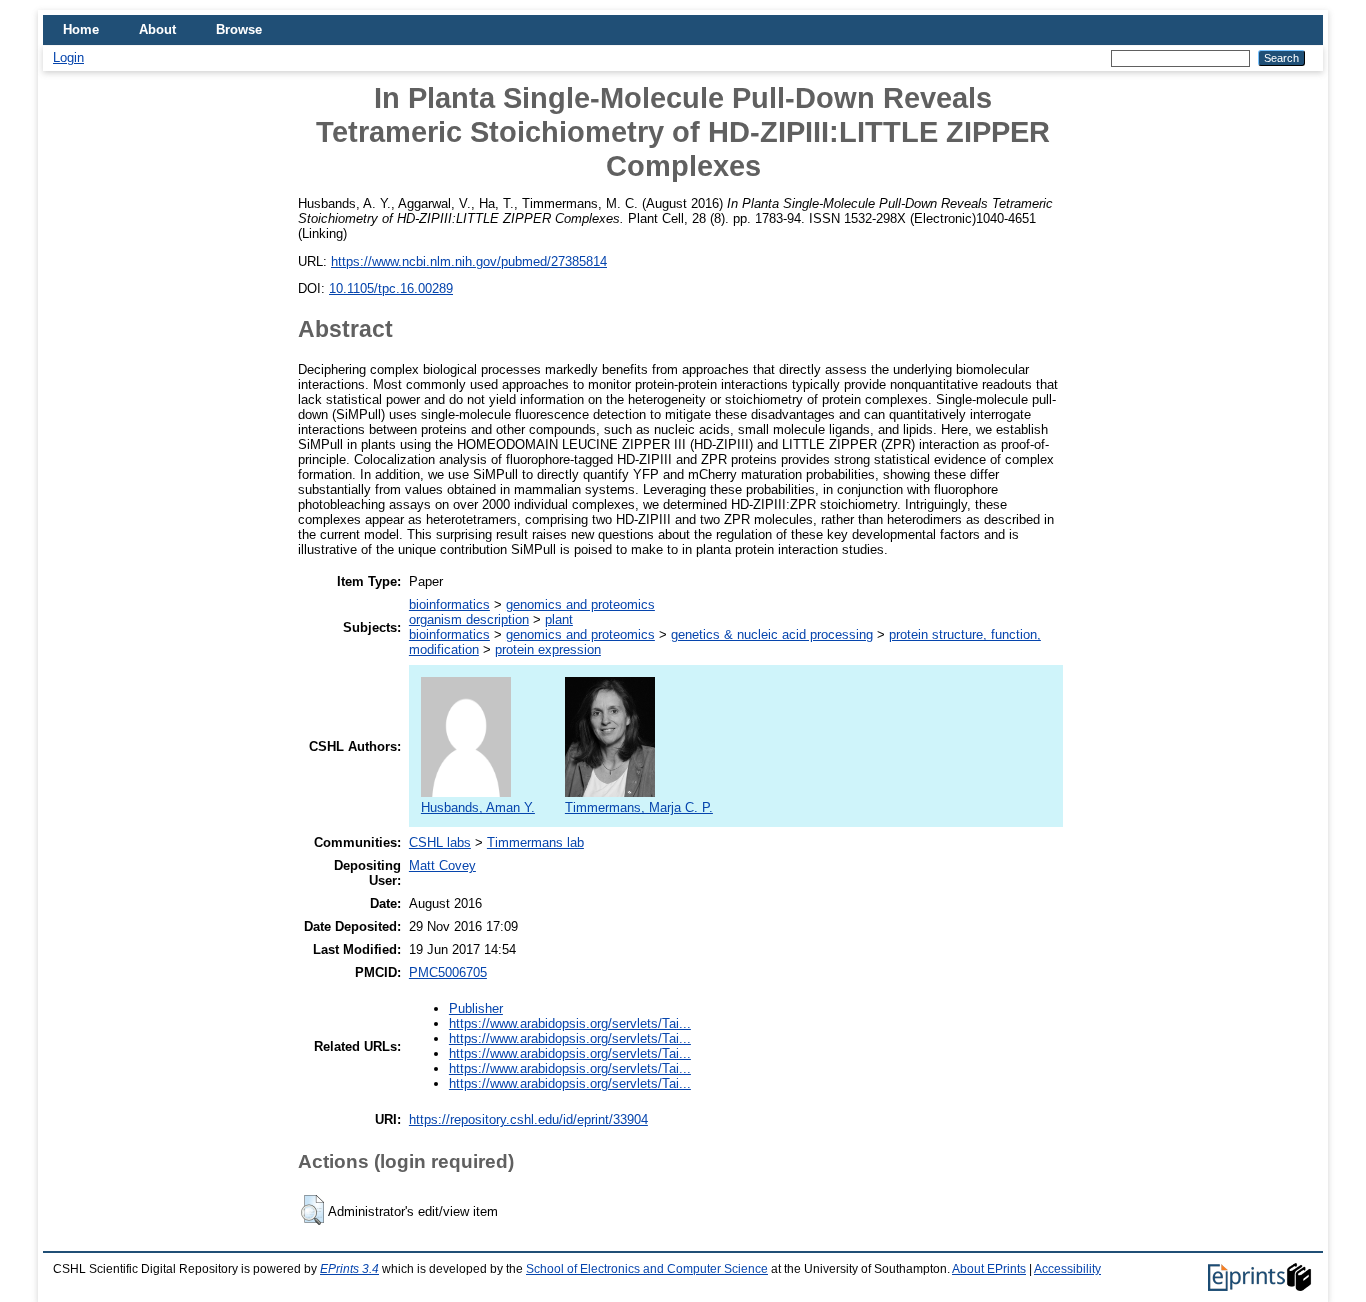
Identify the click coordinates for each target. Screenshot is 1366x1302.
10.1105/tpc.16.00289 (391, 288)
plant (559, 619)
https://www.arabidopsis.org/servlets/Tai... (570, 1023)
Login (68, 57)
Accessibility (1067, 1269)
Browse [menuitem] (239, 29)
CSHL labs (440, 842)
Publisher (476, 1008)
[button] (312, 1210)
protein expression (548, 649)
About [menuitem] (157, 29)
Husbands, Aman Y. (478, 807)
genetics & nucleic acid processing (772, 634)
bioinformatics (449, 604)
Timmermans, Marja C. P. (639, 807)
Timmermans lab (535, 842)
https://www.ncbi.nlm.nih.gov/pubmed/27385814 (469, 261)
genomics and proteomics (580, 604)
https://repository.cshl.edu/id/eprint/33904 (528, 1119)
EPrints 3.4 (349, 1269)
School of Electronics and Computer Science (647, 1269)
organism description (469, 619)
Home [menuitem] (81, 29)
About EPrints (989, 1269)
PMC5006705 (448, 972)
